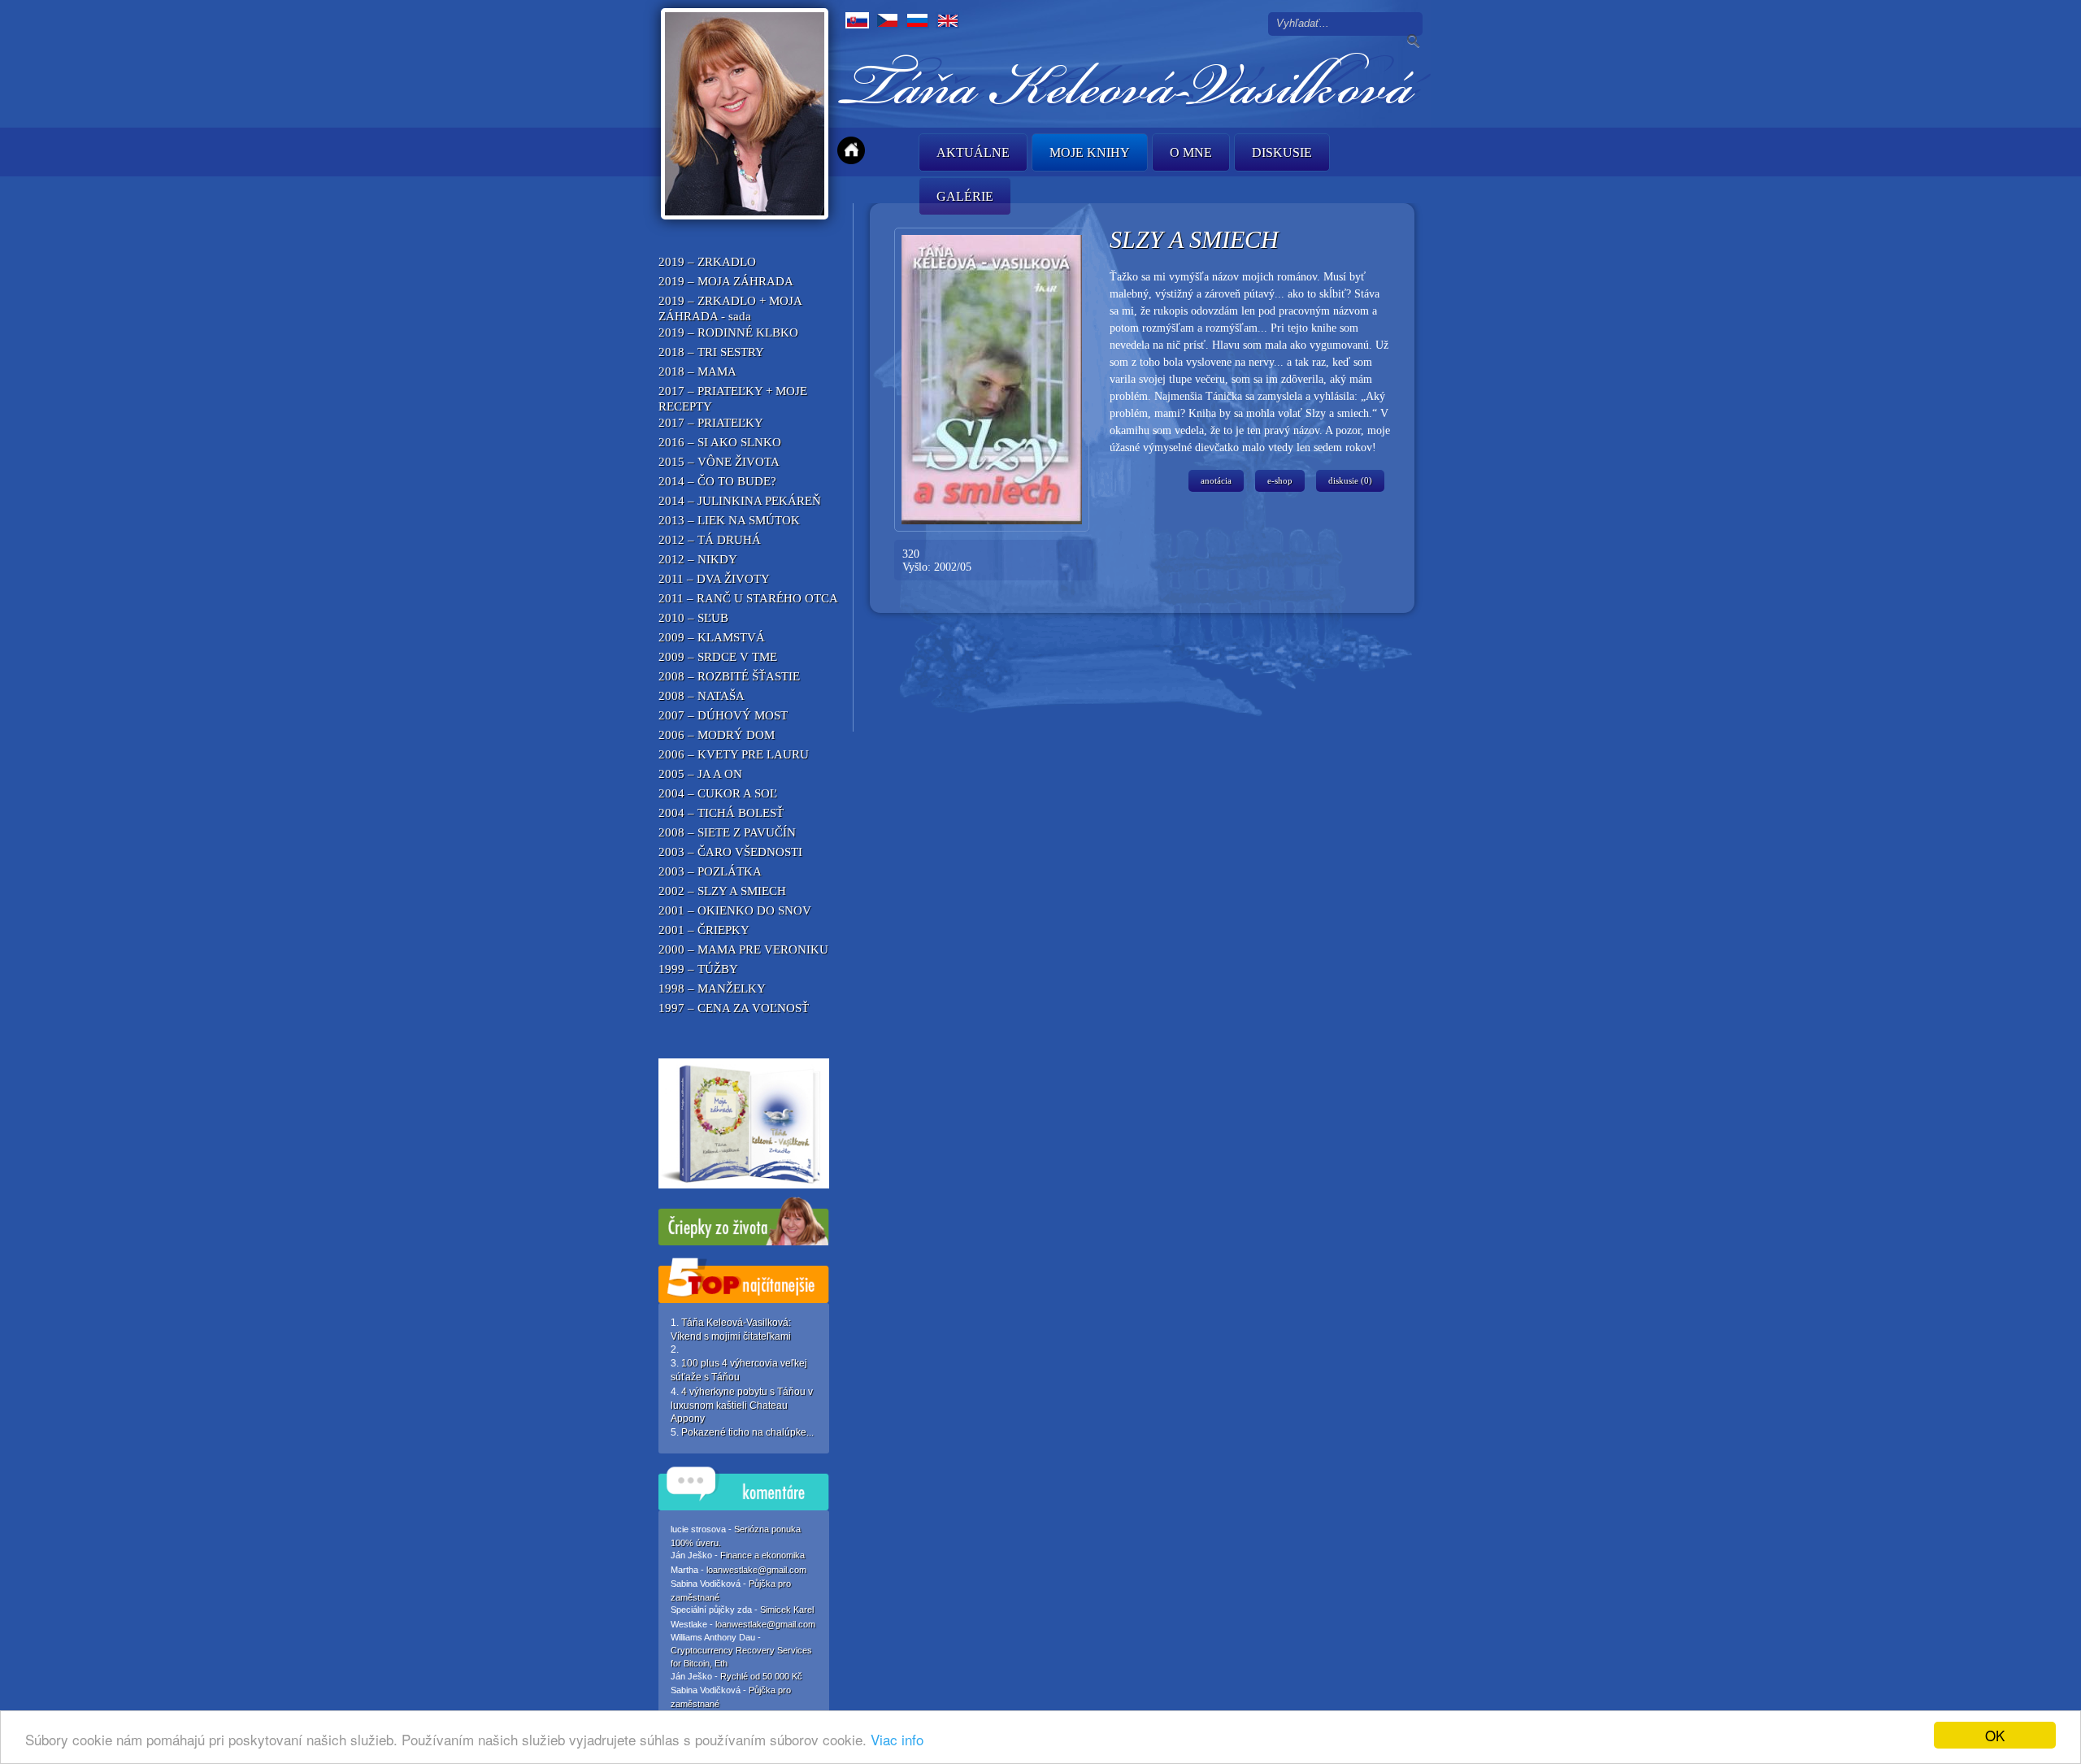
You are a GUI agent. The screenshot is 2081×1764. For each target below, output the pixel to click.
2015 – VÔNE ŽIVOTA (719, 462)
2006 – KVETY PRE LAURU (734, 754)
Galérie (965, 196)
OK (1995, 1735)
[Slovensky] (857, 20)
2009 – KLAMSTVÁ (712, 637)
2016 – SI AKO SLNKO (720, 442)
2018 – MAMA (697, 371)
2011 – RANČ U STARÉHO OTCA (748, 598)
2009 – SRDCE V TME (718, 657)
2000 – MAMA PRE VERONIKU (743, 949)
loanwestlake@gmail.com (756, 1570)
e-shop (1280, 480)
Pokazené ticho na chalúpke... (747, 1432)
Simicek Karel (787, 1610)
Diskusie (1282, 152)
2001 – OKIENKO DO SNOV (735, 910)
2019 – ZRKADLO (707, 262)
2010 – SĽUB (693, 618)
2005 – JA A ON (700, 774)
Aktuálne (973, 152)
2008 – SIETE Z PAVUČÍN (727, 832)
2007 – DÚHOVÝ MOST (723, 715)
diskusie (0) (1350, 480)
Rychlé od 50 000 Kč (761, 1676)
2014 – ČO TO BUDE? (717, 481)
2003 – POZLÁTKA (710, 871)
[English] (947, 20)
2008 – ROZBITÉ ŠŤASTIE (729, 676)
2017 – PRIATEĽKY (711, 423)
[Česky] (887, 20)
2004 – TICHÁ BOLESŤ (721, 813)
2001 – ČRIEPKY (704, 930)
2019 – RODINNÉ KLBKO (728, 332)
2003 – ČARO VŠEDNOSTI (730, 852)
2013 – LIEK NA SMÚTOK (729, 520)
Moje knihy (1090, 152)
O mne (1191, 152)
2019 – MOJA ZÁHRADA (726, 281)
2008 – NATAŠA (702, 696)
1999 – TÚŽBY (698, 969)
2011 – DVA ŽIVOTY (714, 579)
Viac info (897, 1739)
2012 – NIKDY (698, 559)
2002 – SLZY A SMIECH (722, 891)
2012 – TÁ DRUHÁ (710, 540)
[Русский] (917, 20)
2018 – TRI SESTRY (711, 352)
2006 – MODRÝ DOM (717, 735)
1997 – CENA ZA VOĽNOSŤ (734, 1008)
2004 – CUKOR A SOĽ (718, 793)
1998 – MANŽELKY (712, 988)
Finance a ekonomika (762, 1555)
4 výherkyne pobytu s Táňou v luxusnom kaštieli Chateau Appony (742, 1405)
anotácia (1216, 480)
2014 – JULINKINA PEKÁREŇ (740, 501)
